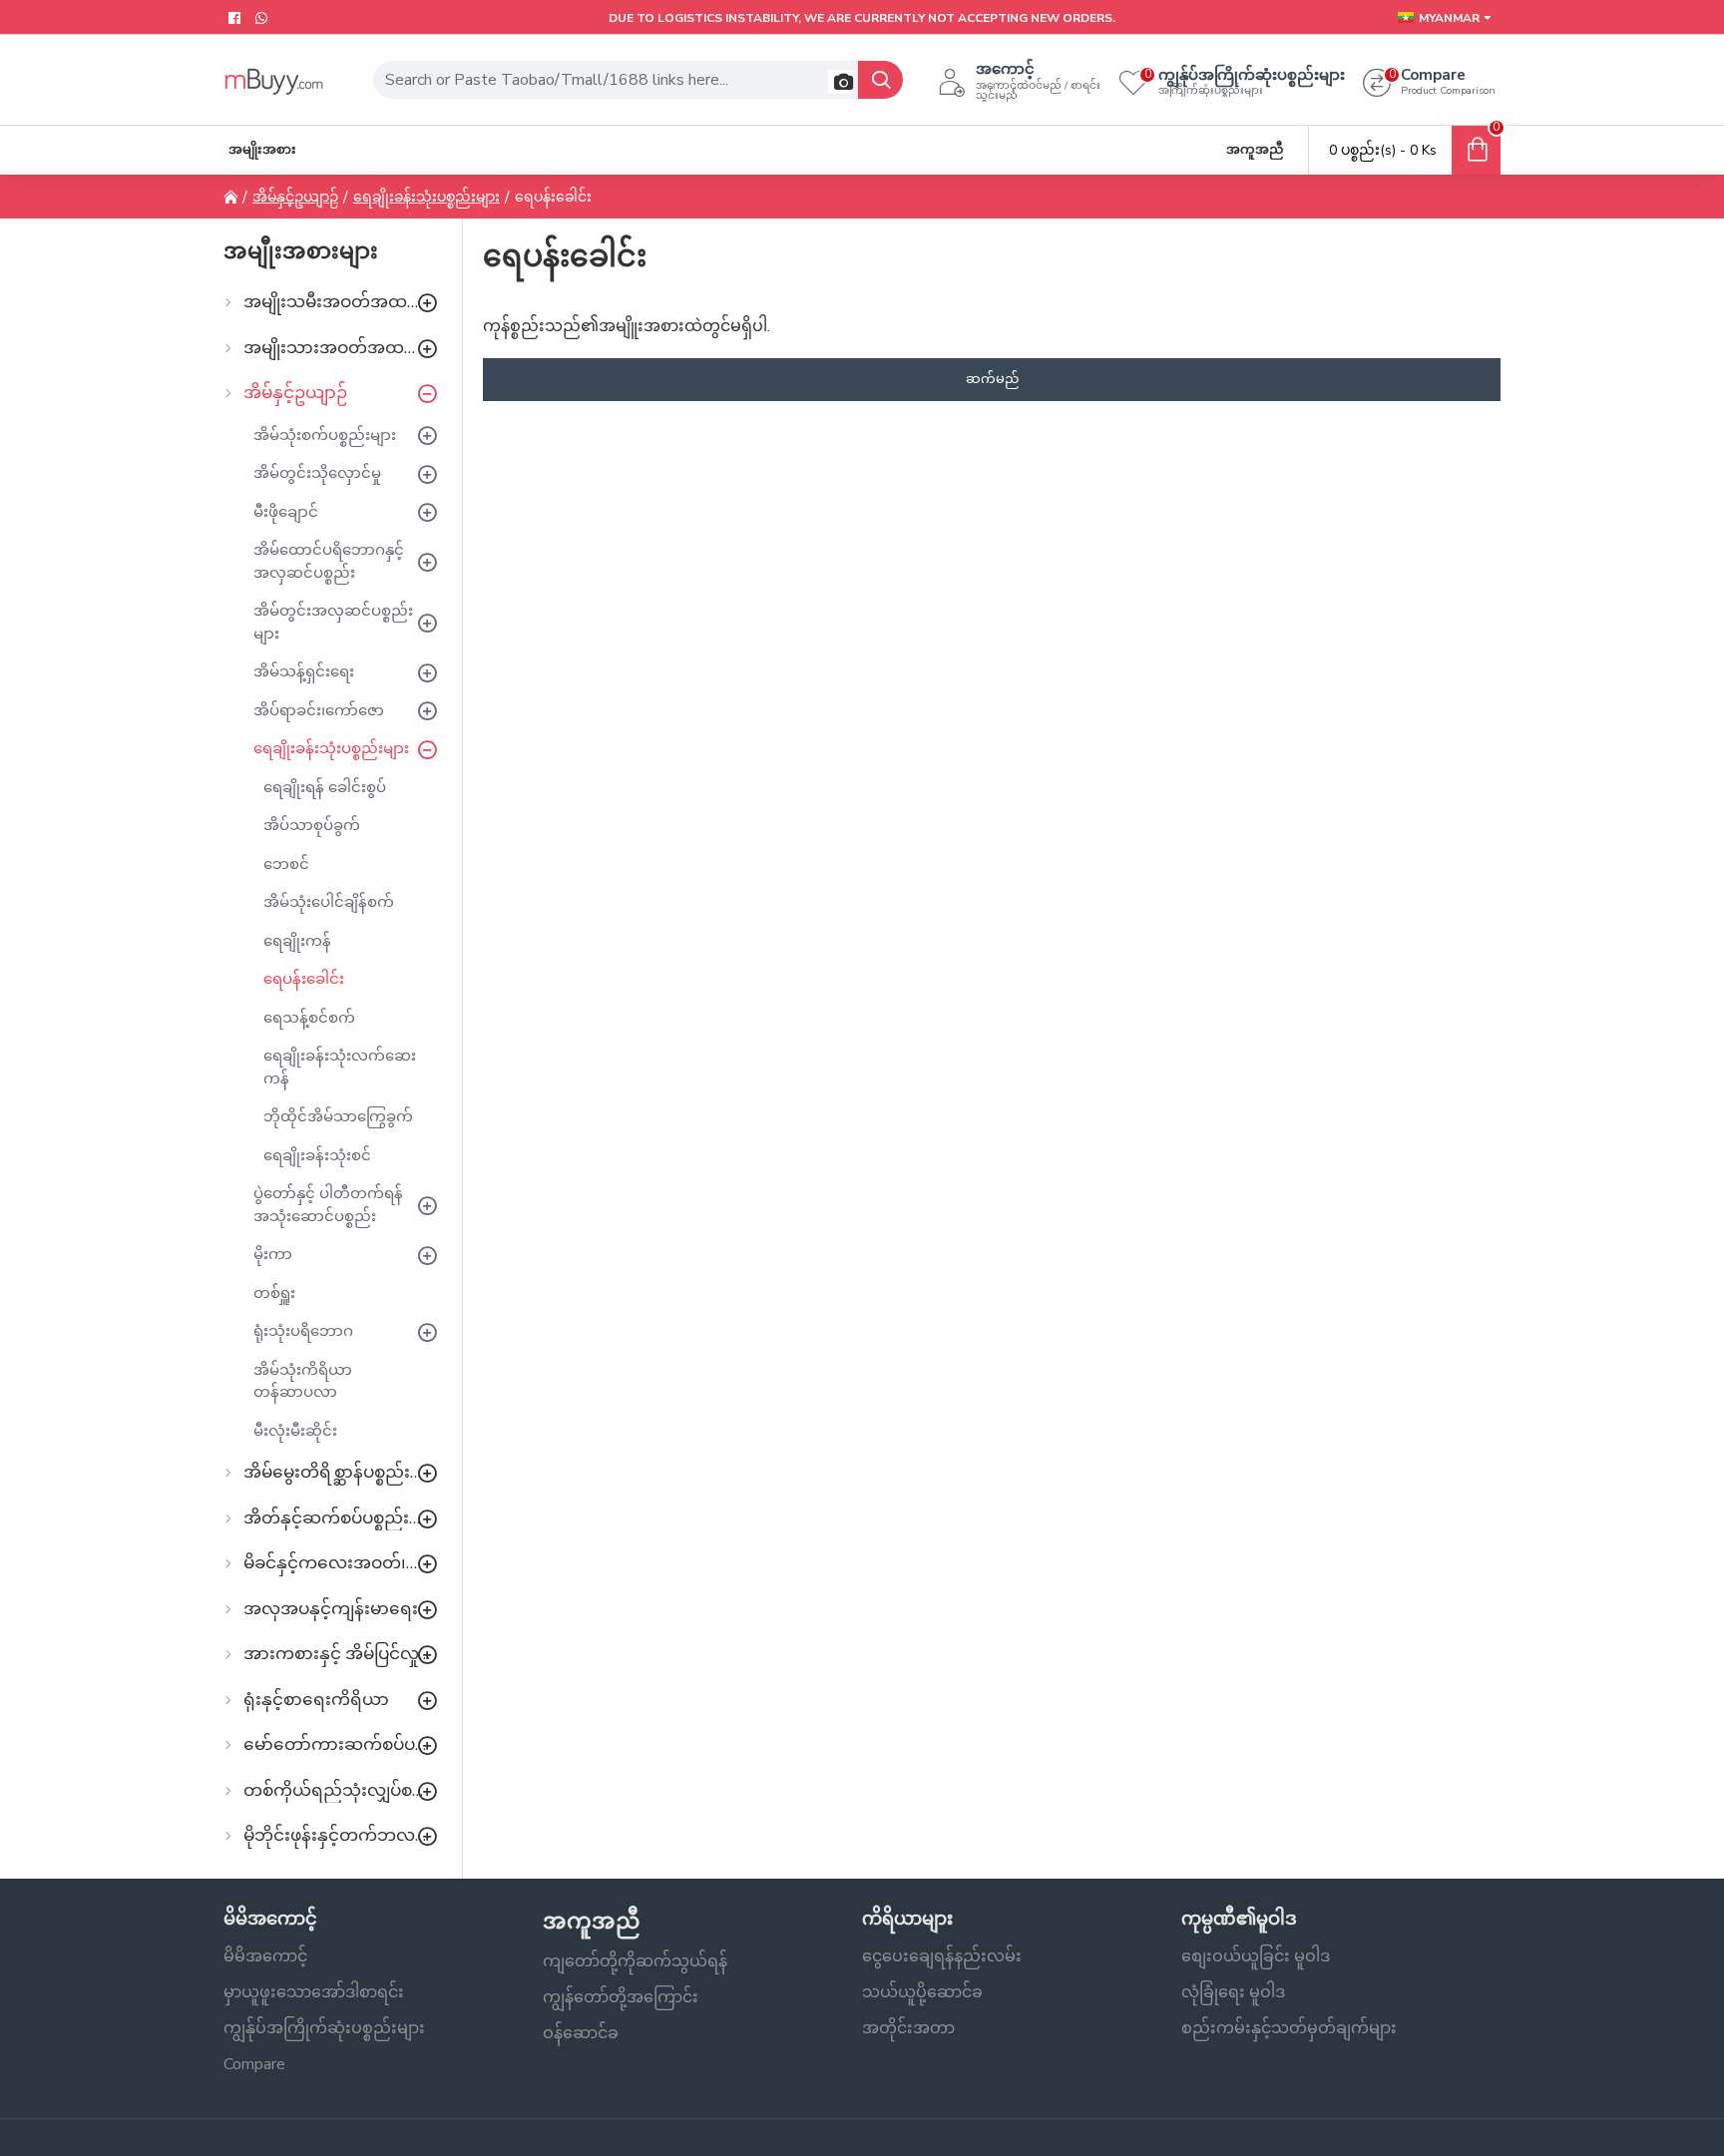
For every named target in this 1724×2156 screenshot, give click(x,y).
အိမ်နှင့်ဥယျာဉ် (295, 197)
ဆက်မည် (992, 379)
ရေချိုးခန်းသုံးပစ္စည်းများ (427, 197)
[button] (841, 82)
